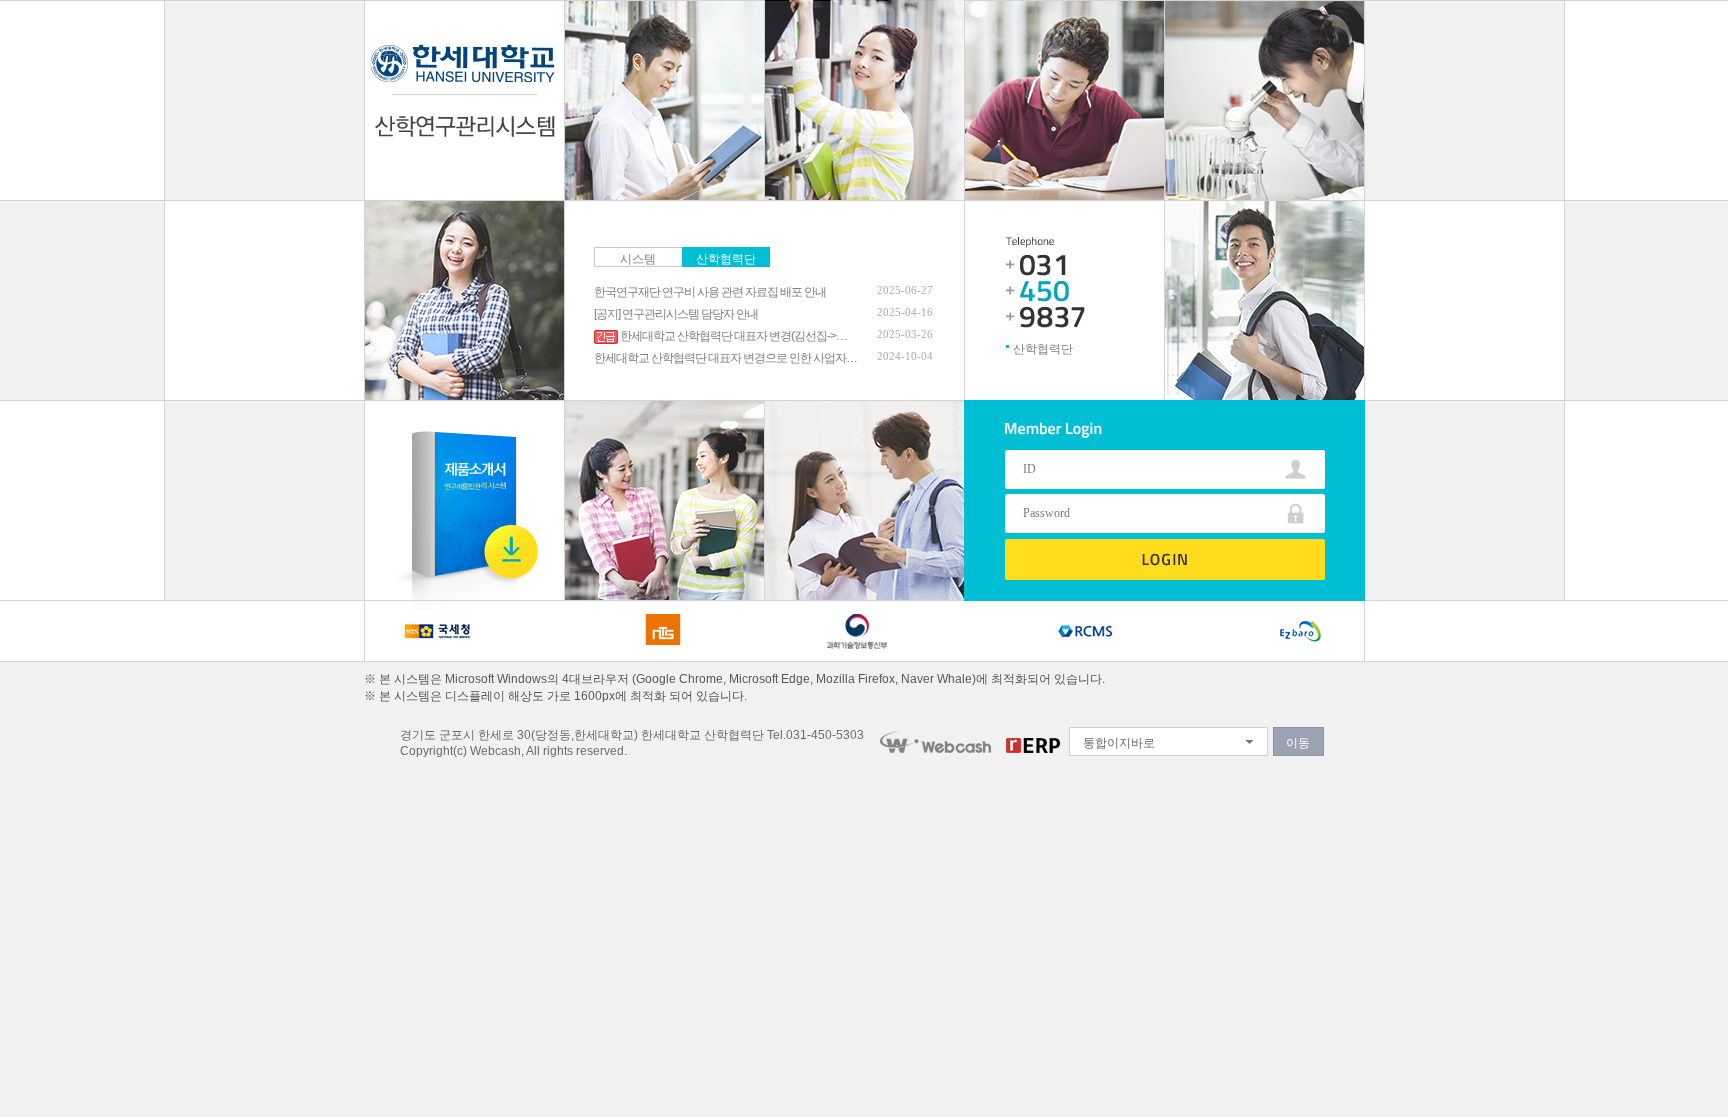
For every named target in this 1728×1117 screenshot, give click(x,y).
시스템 (638, 259)
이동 (1298, 743)
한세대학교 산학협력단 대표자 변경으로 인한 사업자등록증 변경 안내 (726, 358)
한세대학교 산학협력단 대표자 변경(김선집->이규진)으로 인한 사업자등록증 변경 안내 (738, 336)
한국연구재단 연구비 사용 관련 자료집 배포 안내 (710, 292)
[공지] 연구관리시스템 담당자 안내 (676, 314)
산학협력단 (726, 259)
